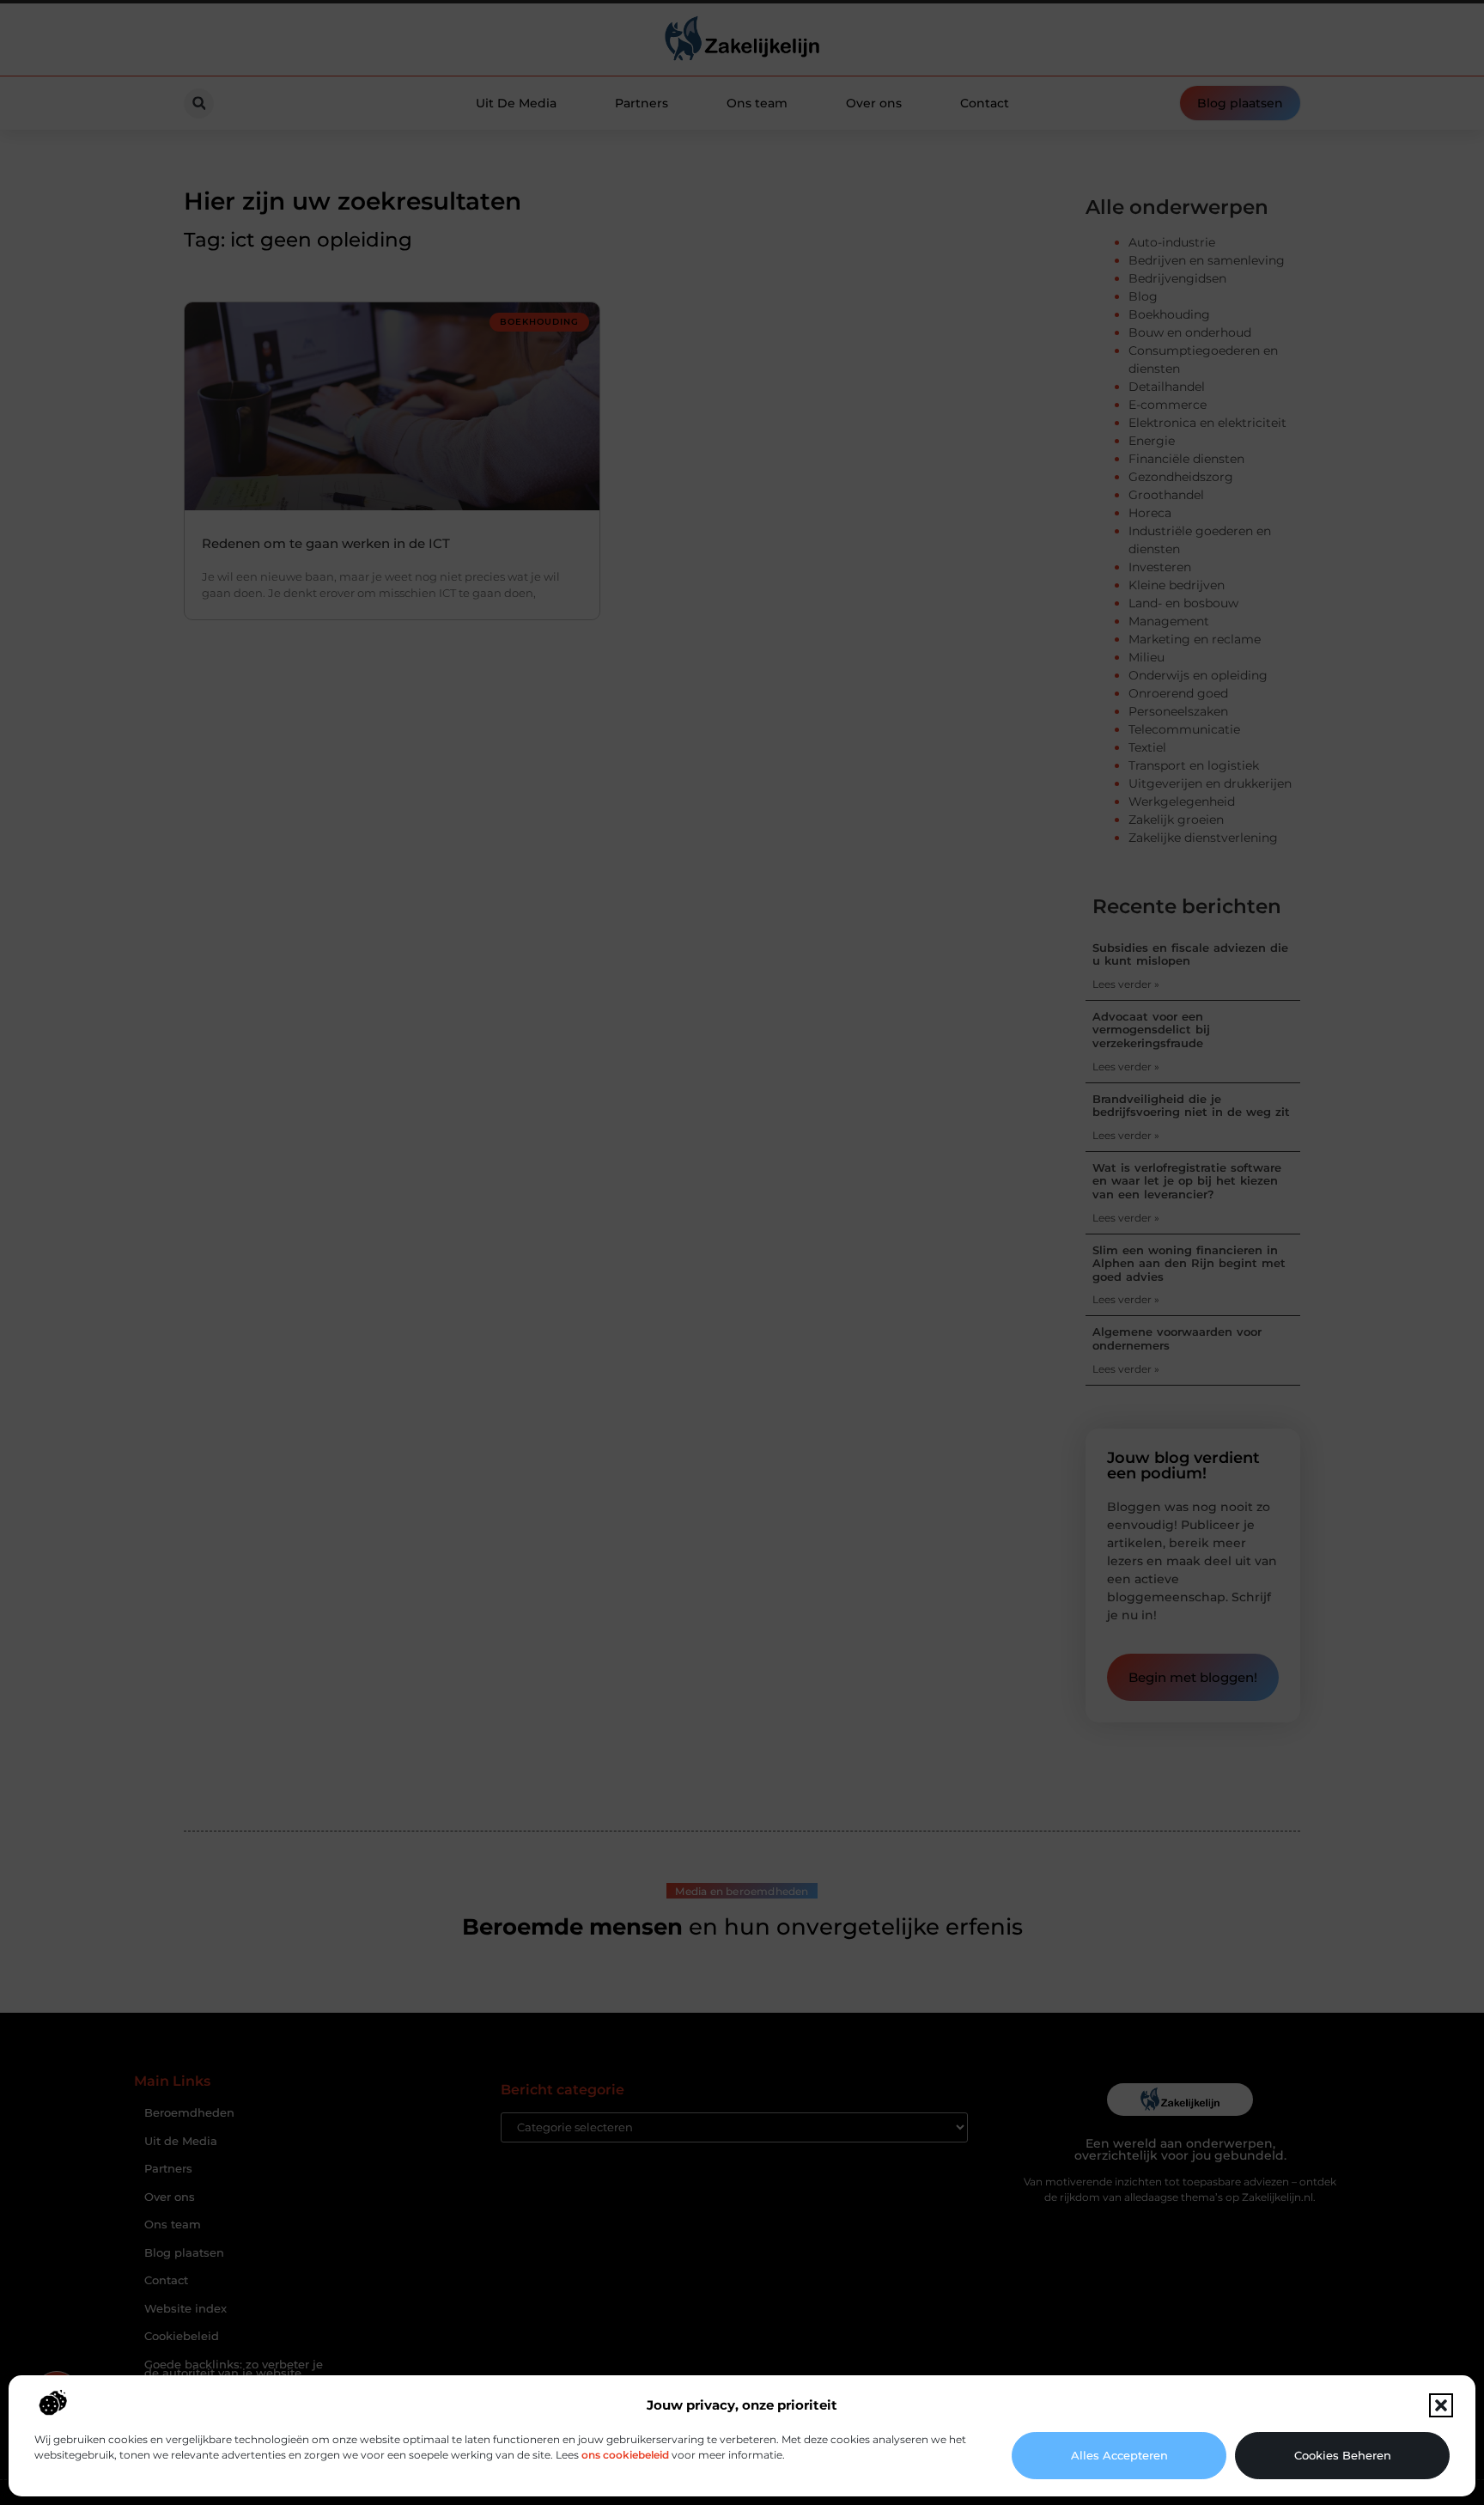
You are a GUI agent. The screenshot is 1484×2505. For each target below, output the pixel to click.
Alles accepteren (1119, 2455)
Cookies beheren (1343, 2455)
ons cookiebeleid (625, 2455)
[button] (1441, 2405)
